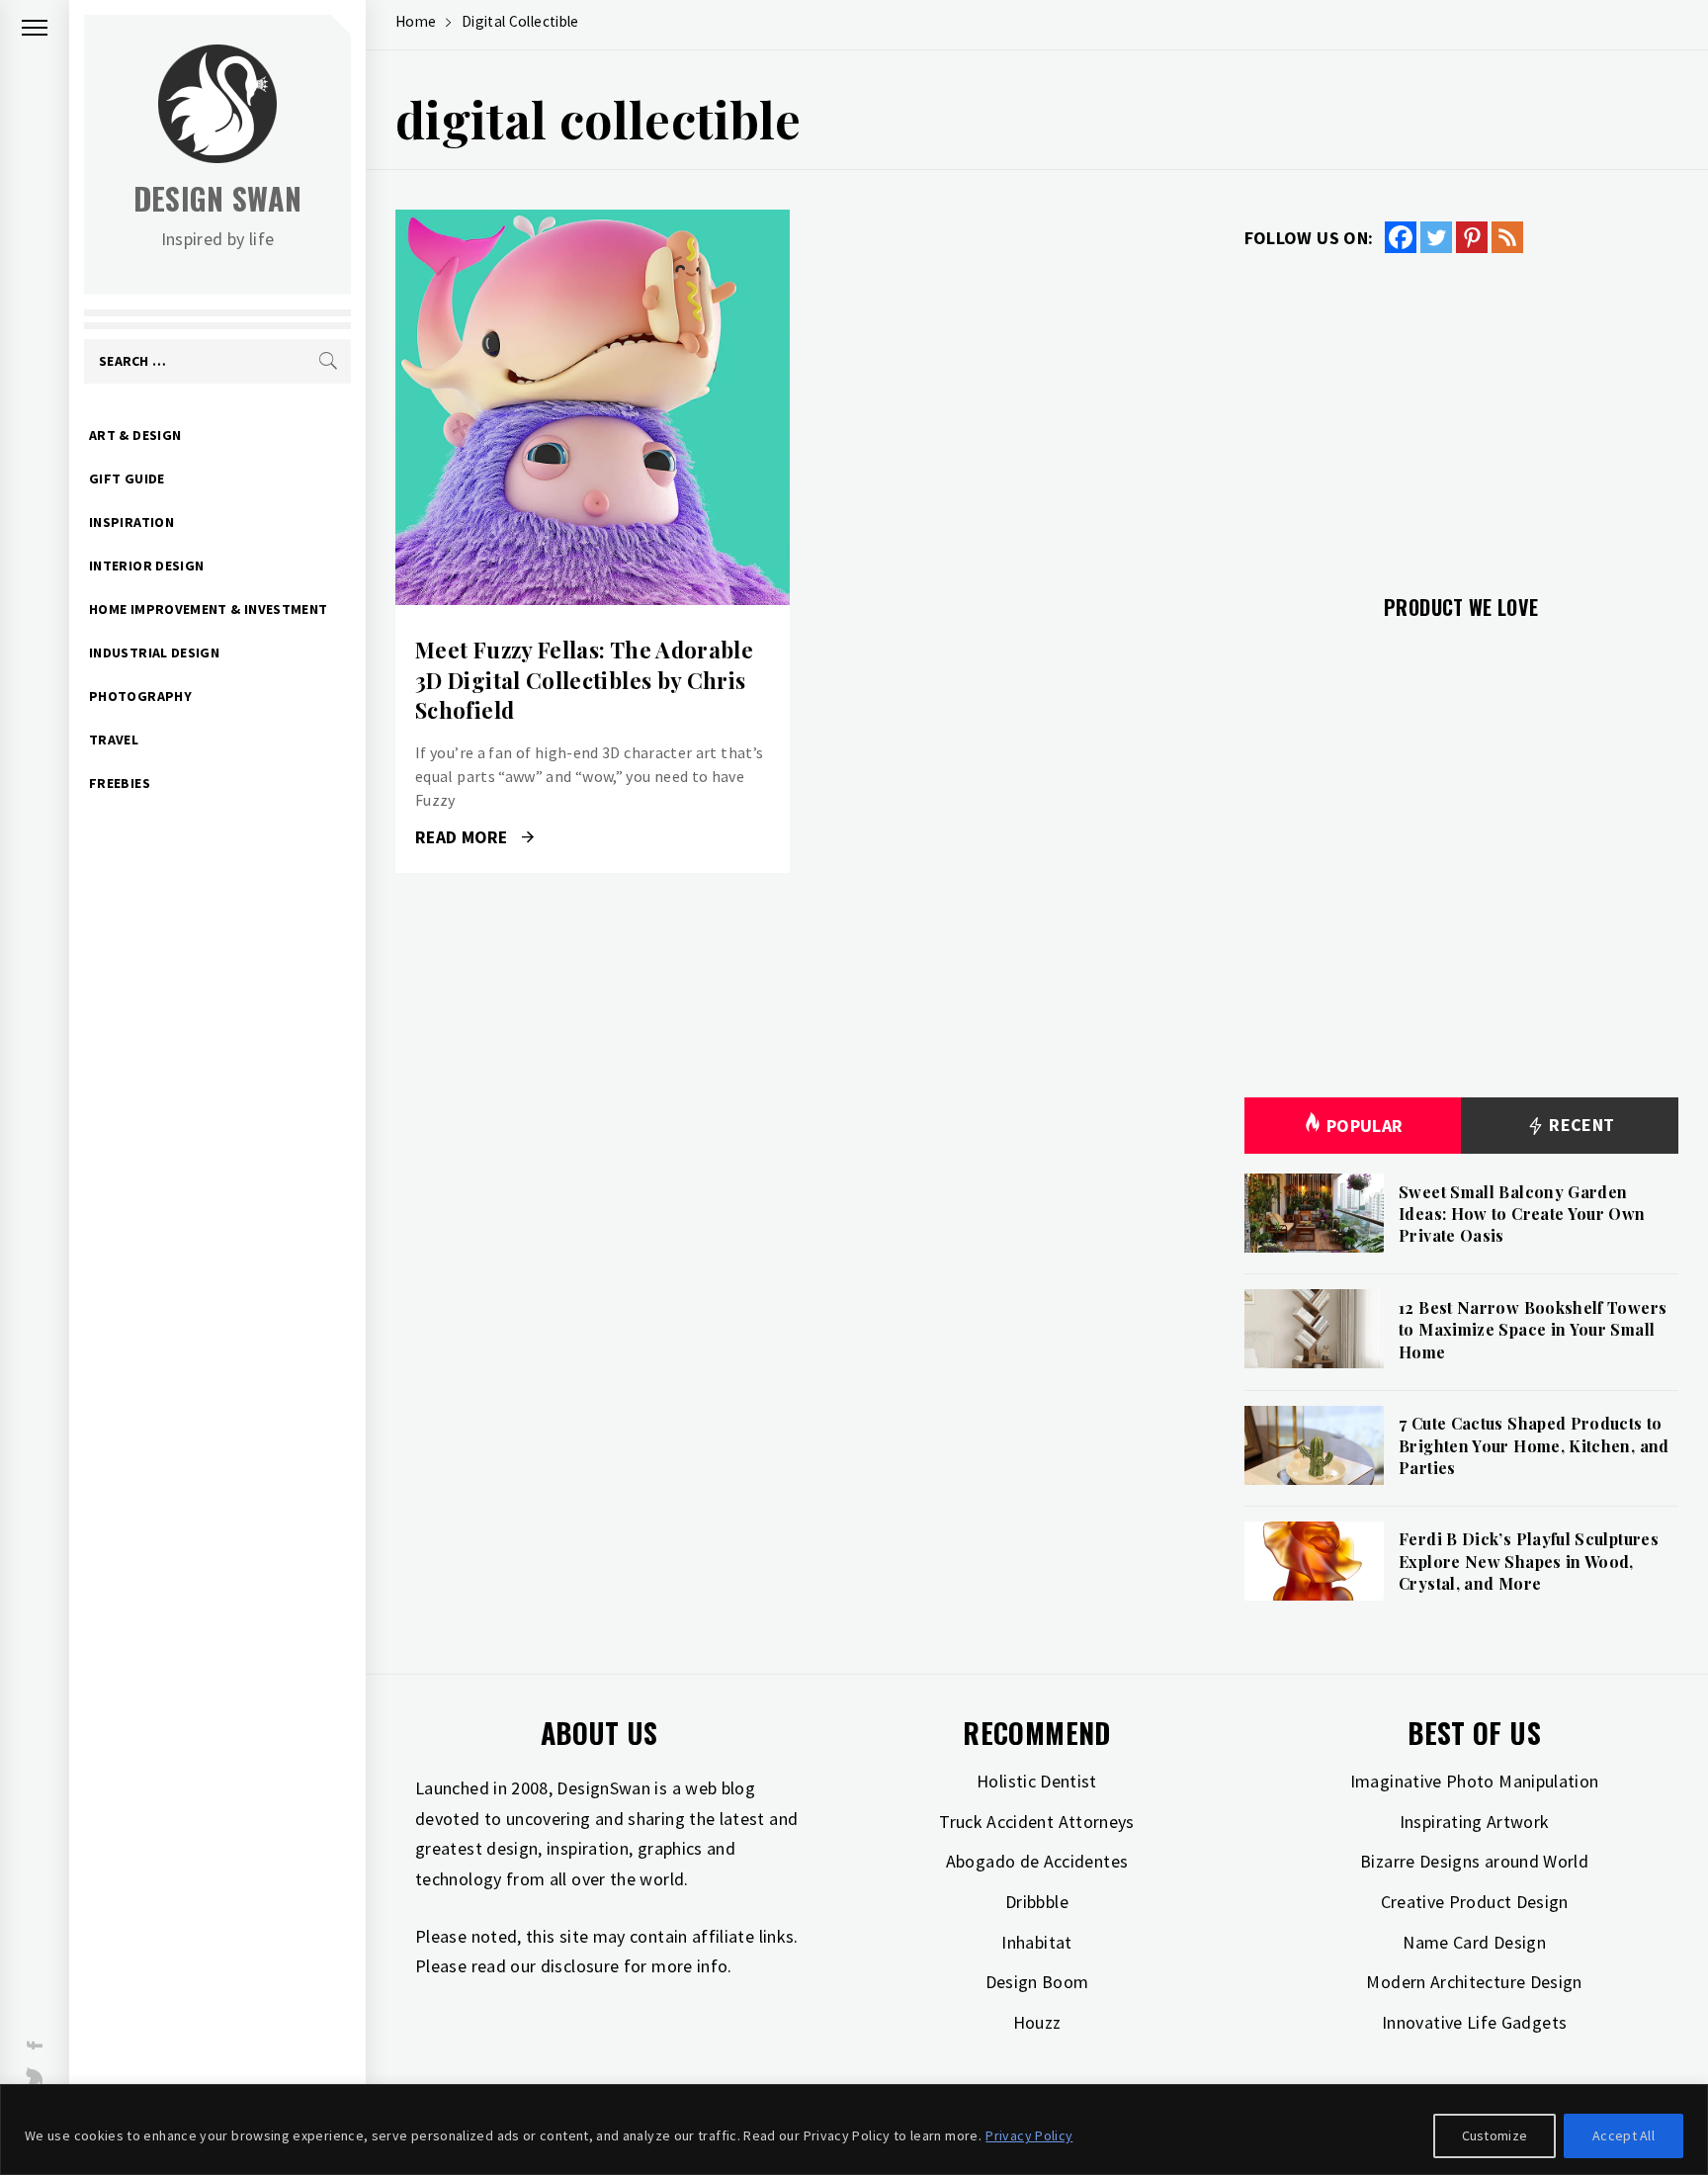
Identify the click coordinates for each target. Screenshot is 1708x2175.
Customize (1495, 2135)
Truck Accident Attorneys (1037, 1822)
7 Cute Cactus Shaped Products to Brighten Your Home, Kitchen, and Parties (1534, 1445)
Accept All (1623, 2135)
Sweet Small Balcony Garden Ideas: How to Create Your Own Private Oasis (1522, 1214)
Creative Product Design (1475, 1902)
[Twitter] (1436, 237)
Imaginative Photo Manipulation (1475, 1781)
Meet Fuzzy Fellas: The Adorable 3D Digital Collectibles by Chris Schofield (584, 680)
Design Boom (1037, 1982)
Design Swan (218, 198)
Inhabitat (1036, 1942)
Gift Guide (127, 478)
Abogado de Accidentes (1037, 1861)
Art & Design (135, 435)
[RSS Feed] (1507, 237)
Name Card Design (1474, 1942)
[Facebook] (1401, 237)
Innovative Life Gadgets (1474, 2022)
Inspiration (131, 522)
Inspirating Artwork (1475, 1822)
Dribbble (1037, 1902)
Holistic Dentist (1037, 1781)
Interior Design (146, 565)
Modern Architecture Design (1474, 1982)
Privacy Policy (1029, 2135)
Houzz (1037, 2022)
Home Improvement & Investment (208, 609)
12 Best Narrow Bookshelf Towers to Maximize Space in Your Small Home (1533, 1330)
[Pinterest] (1472, 237)
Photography (140, 696)
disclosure (580, 1966)
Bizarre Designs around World (1474, 1861)
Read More (593, 407)
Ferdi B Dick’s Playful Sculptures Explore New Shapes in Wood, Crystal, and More (1529, 1561)
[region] (854, 2130)
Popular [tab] (1365, 1126)
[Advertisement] (1461, 412)
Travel (114, 739)
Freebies (120, 783)
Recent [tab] (1580, 1125)
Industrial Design (154, 652)
